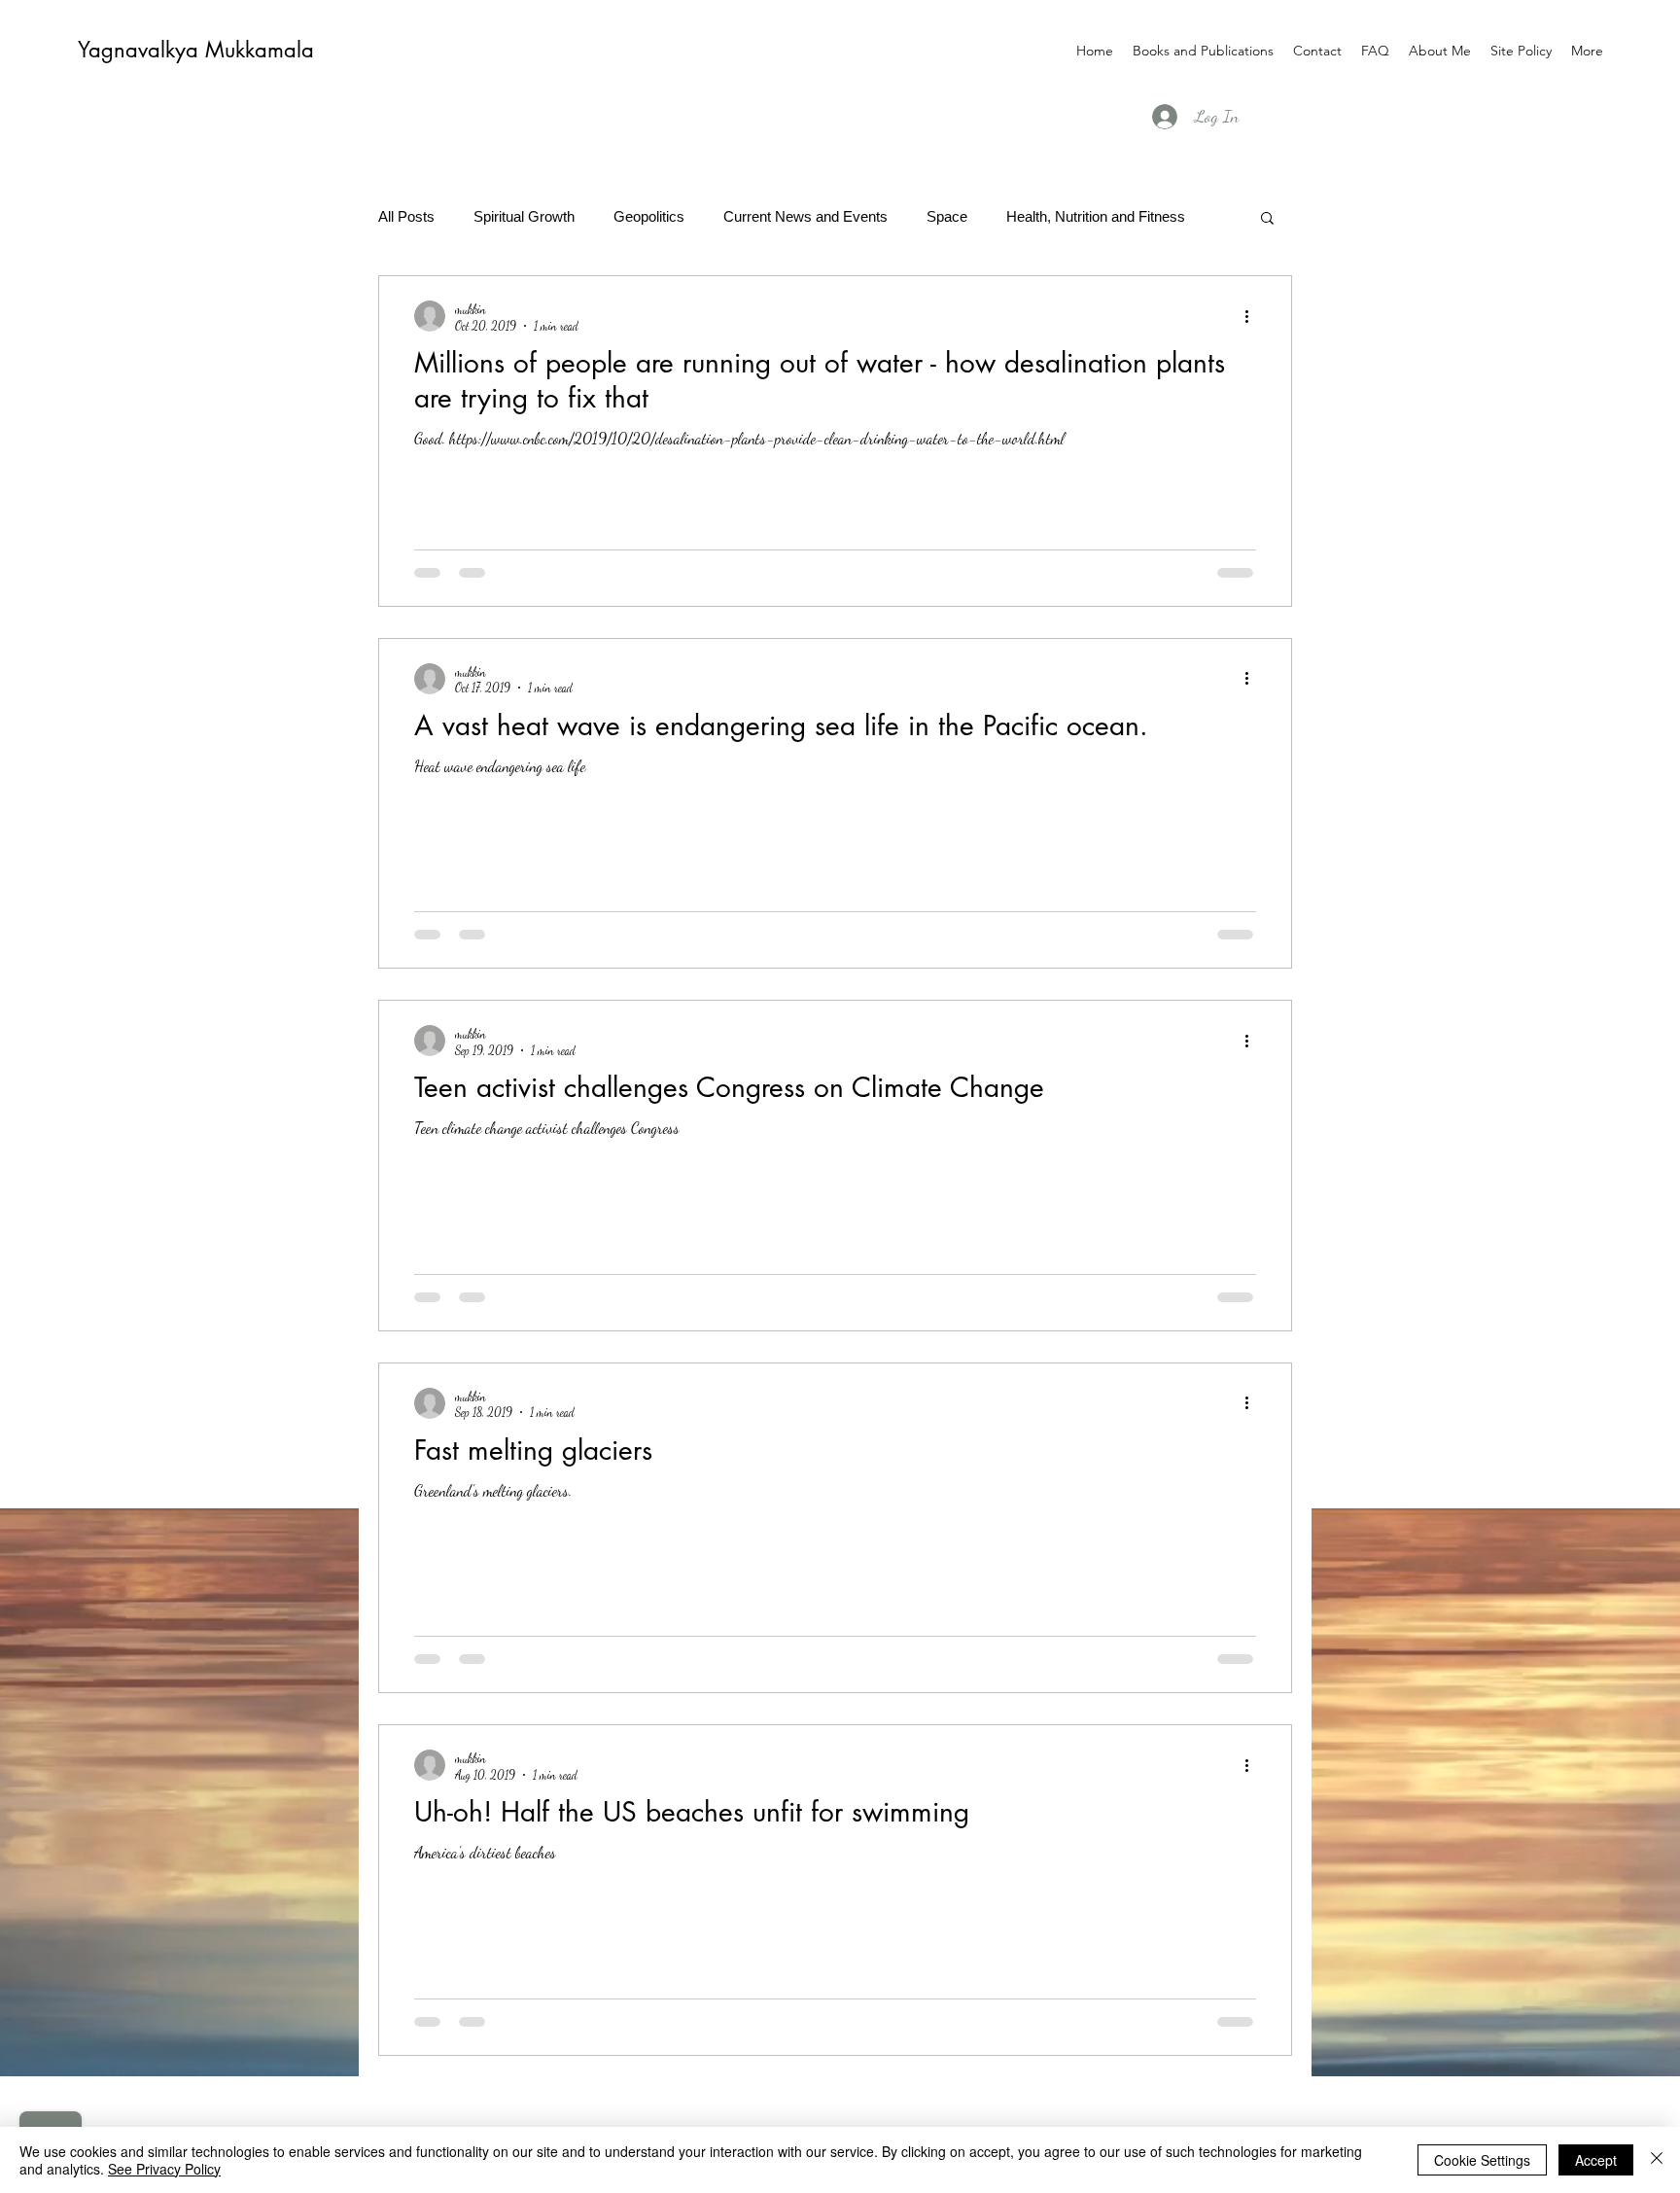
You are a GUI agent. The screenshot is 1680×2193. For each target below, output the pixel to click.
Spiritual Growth (524, 216)
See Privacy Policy (164, 2169)
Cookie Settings (1482, 2160)
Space (947, 216)
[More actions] (1253, 316)
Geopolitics (649, 216)
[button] (1267, 219)
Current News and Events (805, 216)
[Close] (1657, 2160)
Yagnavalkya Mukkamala (196, 50)
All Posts (406, 216)
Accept (1596, 2160)
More (1023, 216)
